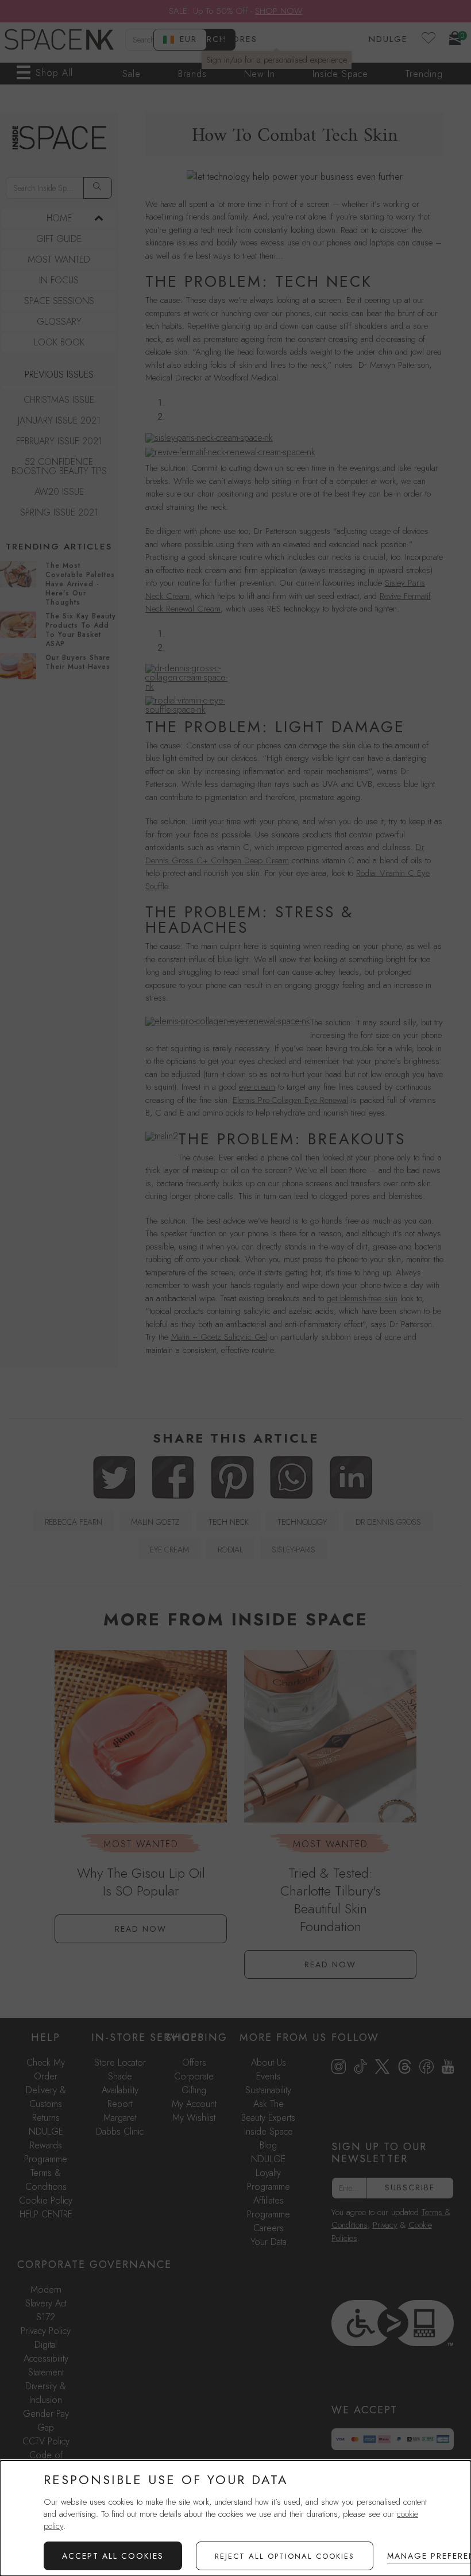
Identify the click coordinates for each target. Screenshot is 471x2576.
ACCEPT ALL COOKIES (113, 2556)
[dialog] (235, 2518)
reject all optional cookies (285, 2556)
